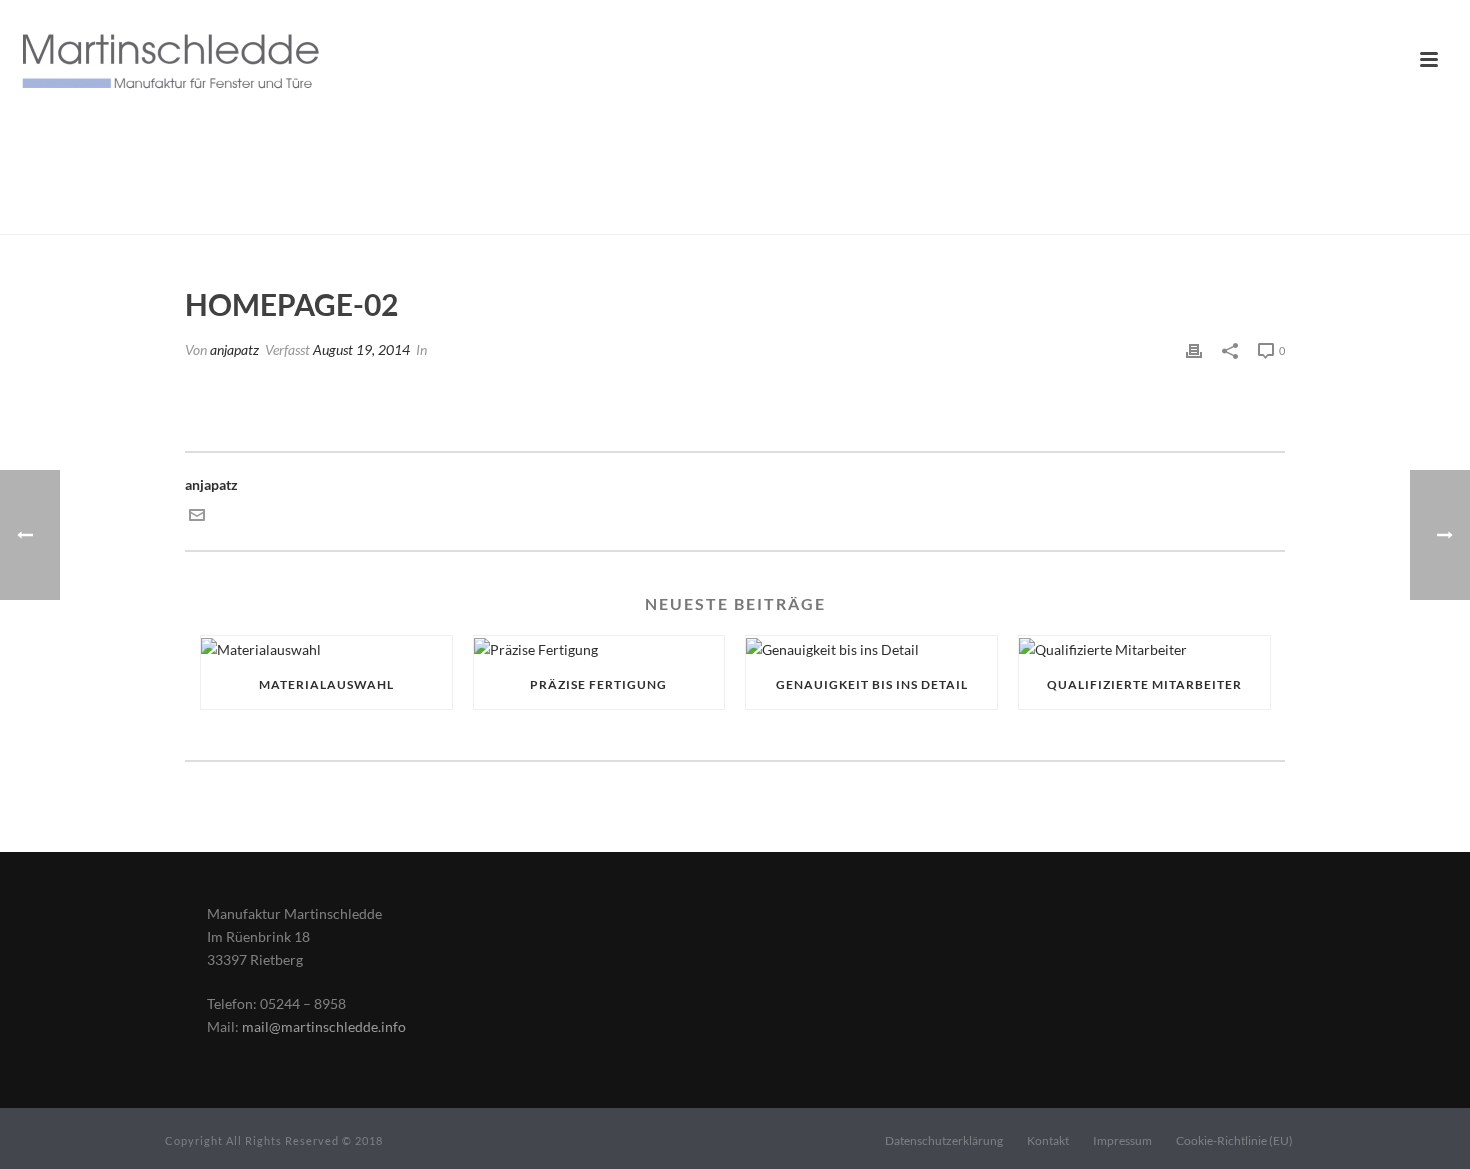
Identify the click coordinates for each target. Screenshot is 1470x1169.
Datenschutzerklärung (944, 1140)
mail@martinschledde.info (324, 1026)
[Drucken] (1194, 349)
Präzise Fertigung (598, 684)
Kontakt (1048, 1140)
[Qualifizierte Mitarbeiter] (1144, 648)
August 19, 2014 (361, 349)
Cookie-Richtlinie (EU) (1234, 1140)
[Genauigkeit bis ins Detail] (871, 648)
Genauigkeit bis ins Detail (872, 684)
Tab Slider (1147, 215)
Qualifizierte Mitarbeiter (1144, 684)
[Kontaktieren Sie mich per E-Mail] (197, 517)
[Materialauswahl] (326, 648)
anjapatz (234, 349)
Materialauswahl (326, 684)
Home (1086, 215)
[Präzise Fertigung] (599, 648)
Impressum (1122, 1140)
